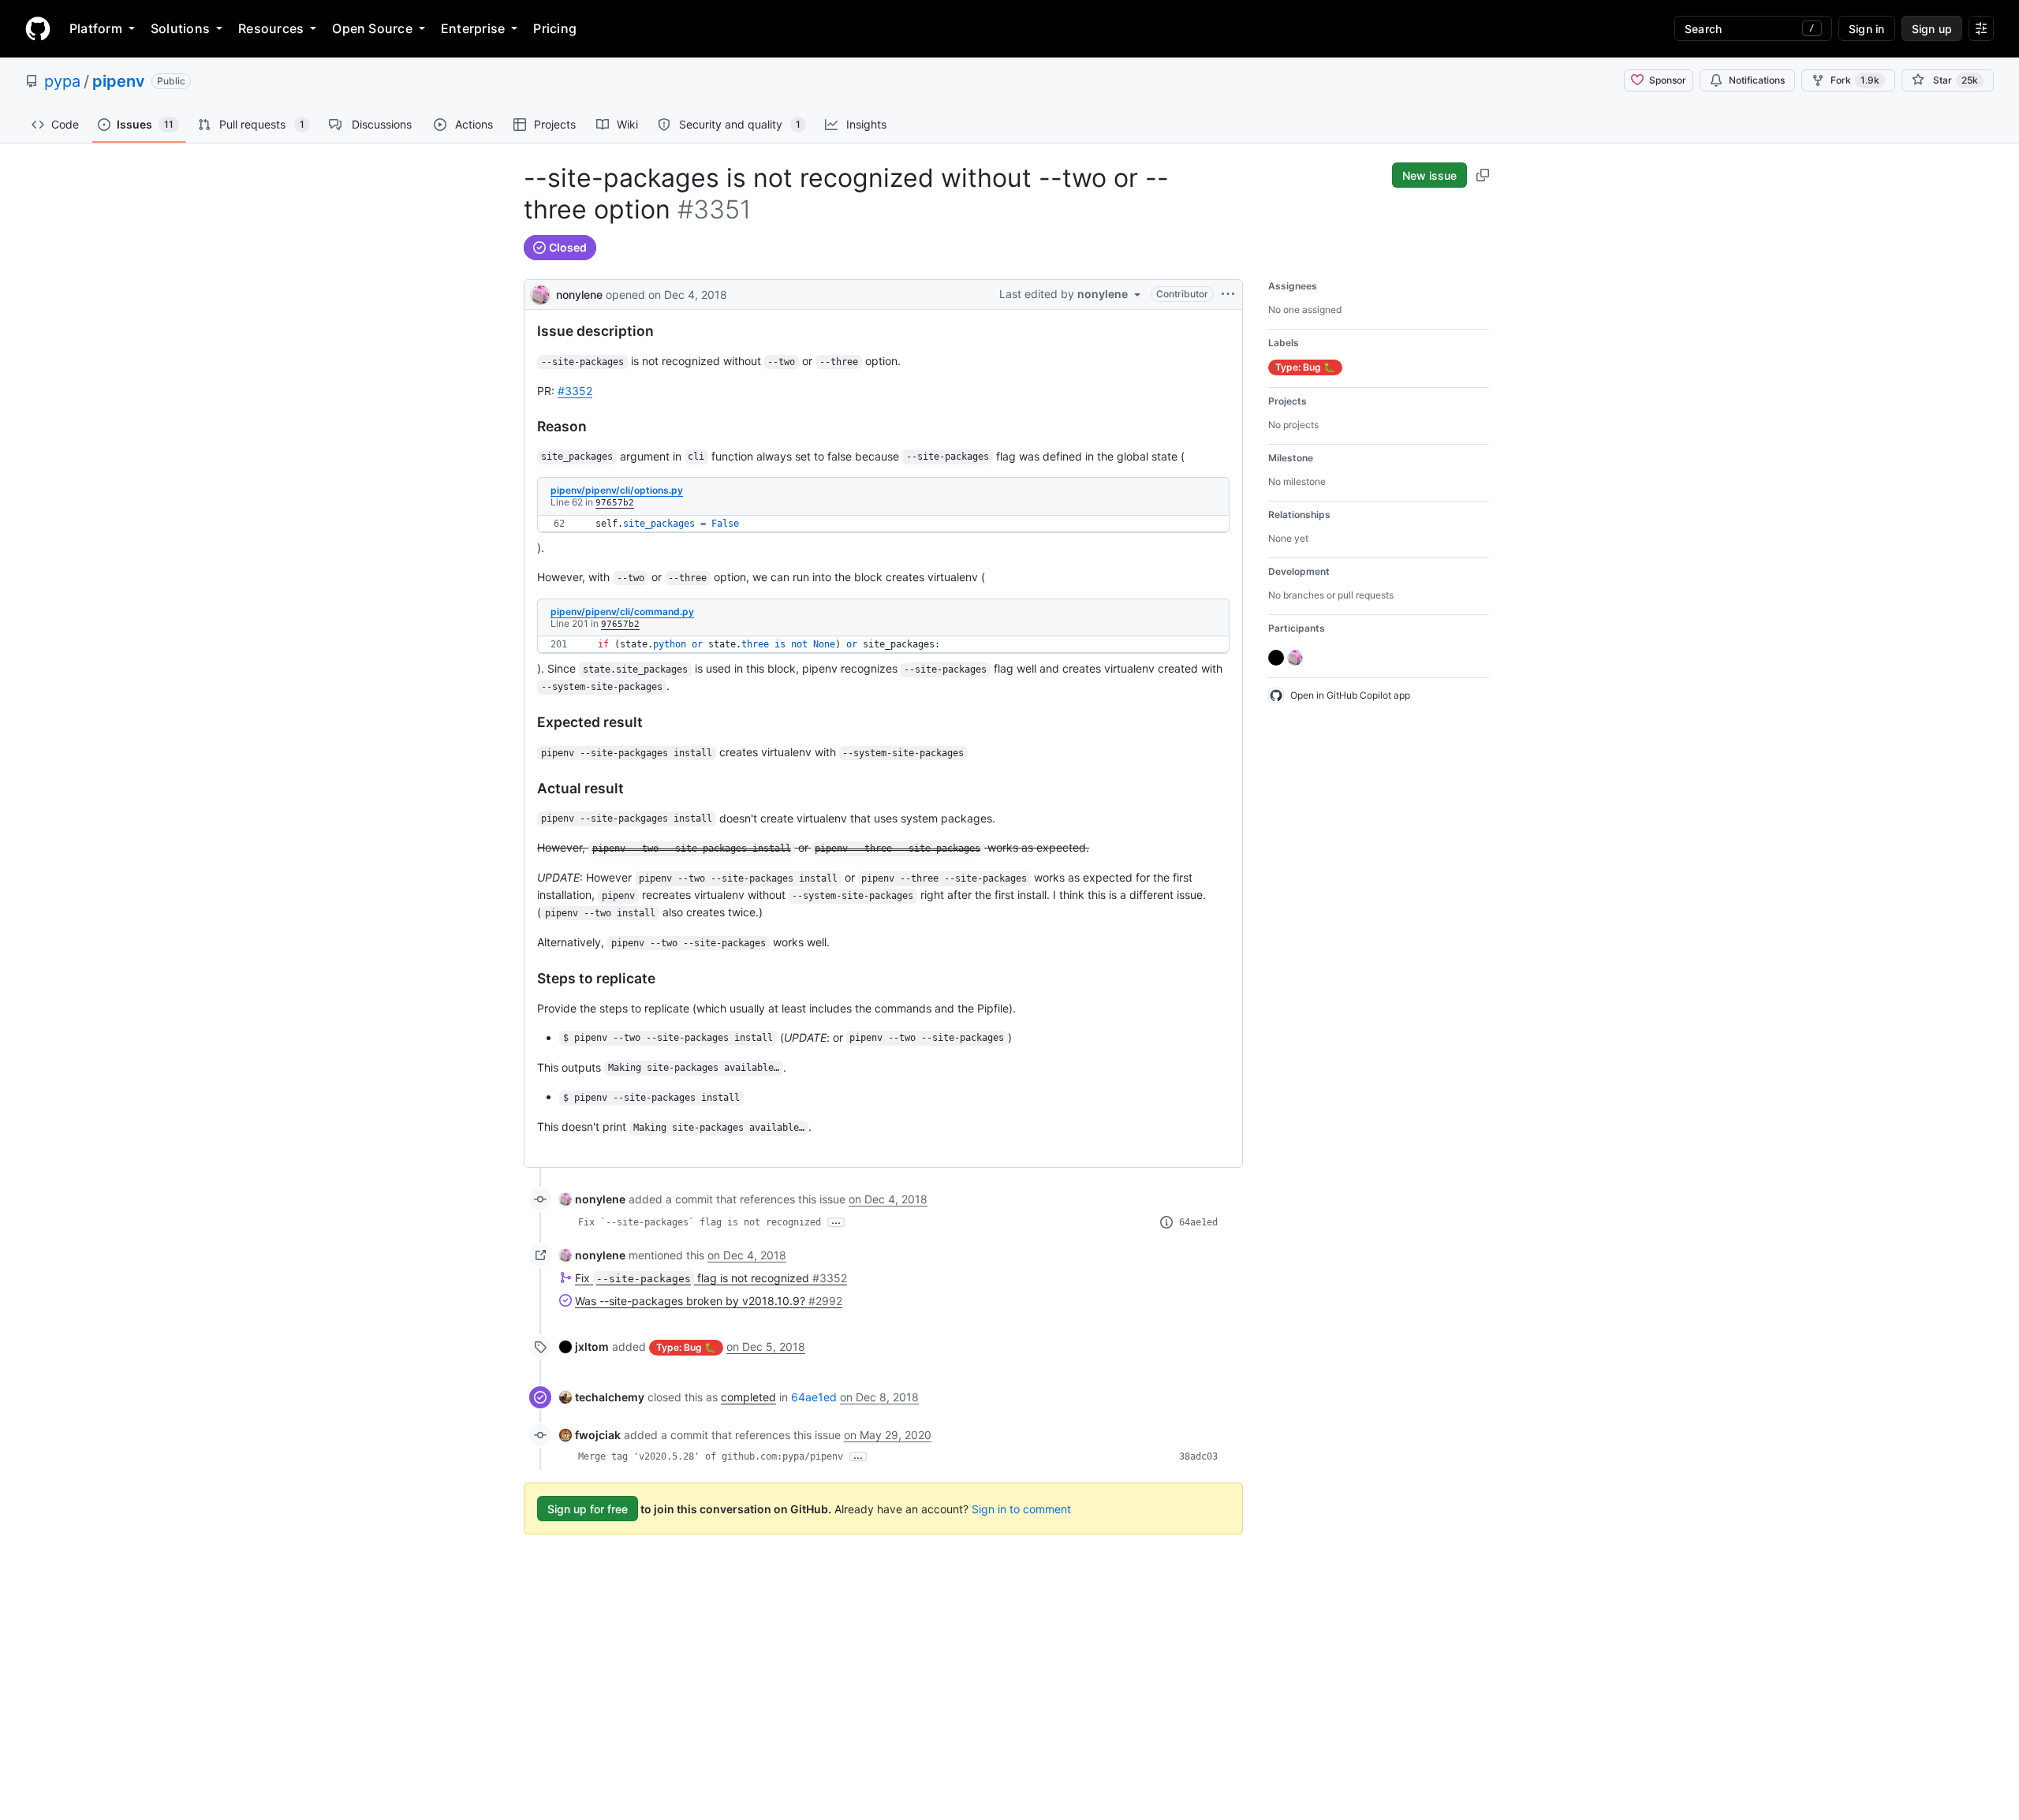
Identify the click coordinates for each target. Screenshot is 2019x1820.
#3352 (575, 391)
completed (748, 1397)
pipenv (119, 81)
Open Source (372, 28)
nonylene (579, 295)
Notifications (1757, 80)
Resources (271, 28)
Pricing (555, 28)
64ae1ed (1198, 1222)
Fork (1855, 80)
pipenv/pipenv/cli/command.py (622, 612)
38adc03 (1198, 1456)
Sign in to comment (1021, 1509)
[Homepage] (38, 28)
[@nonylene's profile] (540, 293)
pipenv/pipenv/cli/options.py (617, 490)
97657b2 (615, 503)
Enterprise (473, 28)
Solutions (180, 28)
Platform (96, 28)
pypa (62, 81)
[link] (592, 1199)
